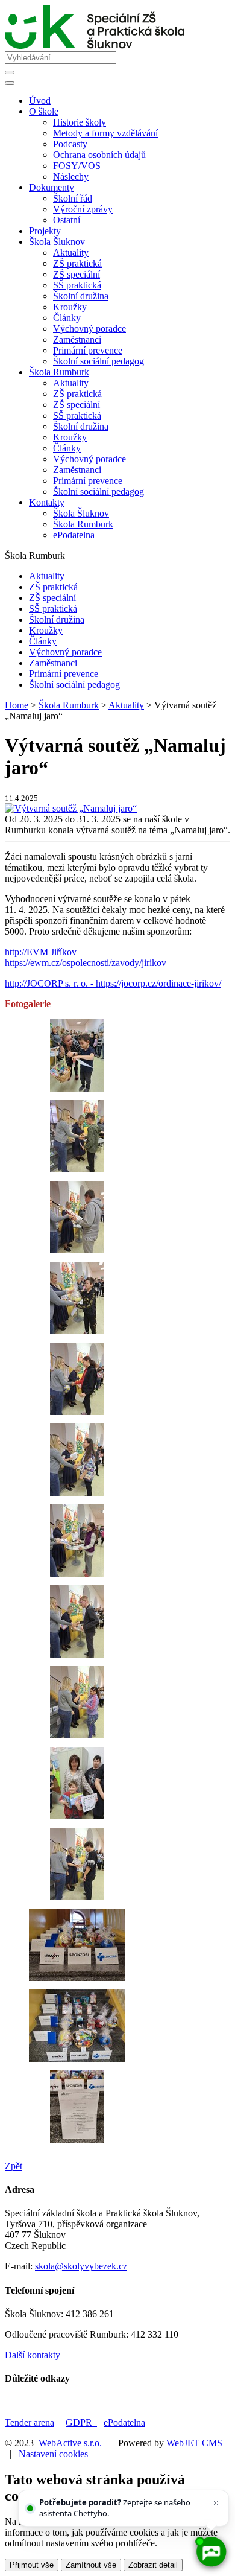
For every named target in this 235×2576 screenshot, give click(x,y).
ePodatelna (74, 535)
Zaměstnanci (77, 339)
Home (17, 705)
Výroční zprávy (83, 209)
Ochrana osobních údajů (99, 155)
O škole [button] (44, 111)
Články (67, 318)
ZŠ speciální (77, 274)
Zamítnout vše (91, 2565)
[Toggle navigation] (10, 83)
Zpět (14, 2166)
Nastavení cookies (53, 2454)
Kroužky (70, 307)
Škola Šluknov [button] (57, 242)
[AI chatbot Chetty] (211, 2552)
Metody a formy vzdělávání (105, 133)
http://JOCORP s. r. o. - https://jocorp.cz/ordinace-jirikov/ (113, 983)
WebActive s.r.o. (70, 2443)
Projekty (45, 231)
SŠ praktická (77, 285)
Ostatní (67, 220)
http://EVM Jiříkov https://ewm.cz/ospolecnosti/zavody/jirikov (86, 957)
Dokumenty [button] (52, 187)
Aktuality (71, 253)
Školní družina (81, 296)
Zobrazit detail (153, 2565)
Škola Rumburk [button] (59, 372)
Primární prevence (88, 350)
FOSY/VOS (77, 166)
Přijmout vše (32, 2565)
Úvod (40, 100)
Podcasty (70, 144)
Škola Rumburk (83, 524)
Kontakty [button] (47, 502)
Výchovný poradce (89, 329)
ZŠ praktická (77, 263)
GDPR (81, 2422)
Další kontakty (33, 2355)
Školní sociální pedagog (99, 361)
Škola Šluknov (81, 513)
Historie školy (80, 122)
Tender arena (30, 2422)
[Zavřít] (216, 2503)
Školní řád (73, 198)
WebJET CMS (194, 2443)
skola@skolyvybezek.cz (81, 2266)
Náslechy (71, 177)
